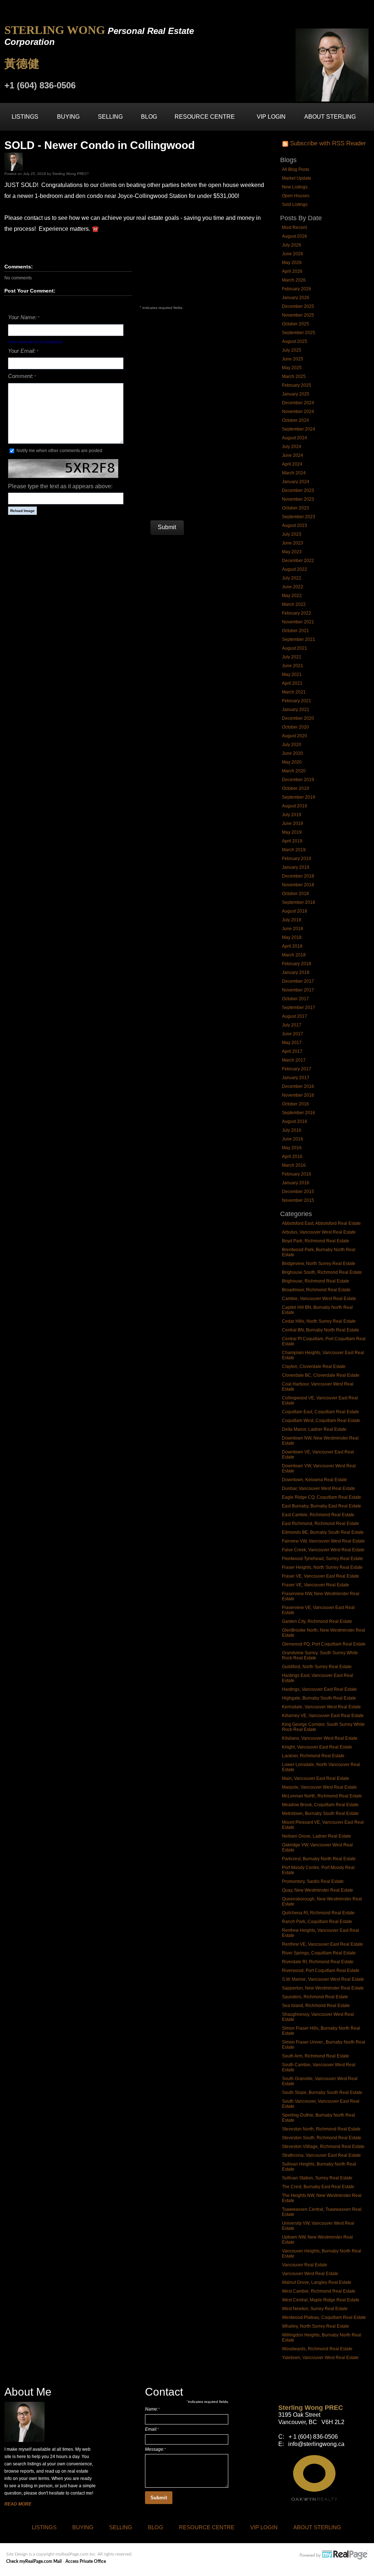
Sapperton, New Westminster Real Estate (323, 1988)
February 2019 (297, 859)
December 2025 (298, 306)
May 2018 (292, 937)
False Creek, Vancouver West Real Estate (323, 1550)
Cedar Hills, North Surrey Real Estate (319, 1321)
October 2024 (295, 420)
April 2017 (292, 1051)
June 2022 (293, 587)
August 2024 (295, 438)
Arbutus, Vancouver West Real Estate (319, 1232)
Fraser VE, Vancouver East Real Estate (320, 1576)
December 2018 (298, 876)
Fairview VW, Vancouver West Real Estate (323, 1541)
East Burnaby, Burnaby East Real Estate (322, 1506)
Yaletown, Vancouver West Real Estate (320, 2358)
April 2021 (292, 683)
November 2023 (298, 499)
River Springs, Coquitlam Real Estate (319, 1953)
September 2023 (299, 517)
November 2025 (298, 315)
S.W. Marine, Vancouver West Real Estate (323, 1979)
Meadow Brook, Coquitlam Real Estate (320, 1805)
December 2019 (298, 780)
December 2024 (298, 403)
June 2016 (293, 1139)
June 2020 (293, 753)
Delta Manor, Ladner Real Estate (314, 1429)
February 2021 (297, 701)
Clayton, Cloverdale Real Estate (314, 1367)
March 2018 (294, 955)
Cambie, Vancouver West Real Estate (319, 1299)
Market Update (297, 178)
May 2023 (292, 552)
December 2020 (298, 718)
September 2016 (299, 1113)
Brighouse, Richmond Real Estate (316, 1281)
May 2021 (292, 674)
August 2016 (295, 1121)
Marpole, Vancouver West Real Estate (319, 1787)
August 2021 (295, 648)
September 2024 (299, 429)
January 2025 (296, 394)
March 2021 (294, 692)
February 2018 (297, 964)
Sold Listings (295, 205)
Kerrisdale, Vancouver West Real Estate (321, 1707)
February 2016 (297, 1174)
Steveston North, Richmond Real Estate (321, 2129)
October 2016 (295, 1104)
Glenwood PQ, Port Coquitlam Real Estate (324, 1644)
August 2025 (295, 341)
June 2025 (293, 359)
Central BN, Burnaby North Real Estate (320, 1330)
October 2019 (295, 788)
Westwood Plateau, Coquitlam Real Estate (324, 2317)
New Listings (295, 187)
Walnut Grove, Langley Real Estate (317, 2282)
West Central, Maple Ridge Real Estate (321, 2300)
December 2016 (298, 1086)
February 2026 (297, 289)
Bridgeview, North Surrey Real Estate (319, 1264)
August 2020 (295, 736)
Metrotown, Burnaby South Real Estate (320, 1813)
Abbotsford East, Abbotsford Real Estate (321, 1223)
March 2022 (294, 604)
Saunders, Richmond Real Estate (315, 1997)
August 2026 (295, 236)
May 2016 (292, 1148)
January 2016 (296, 1183)
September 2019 (299, 797)
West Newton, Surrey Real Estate (315, 2309)
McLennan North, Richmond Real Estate (322, 1796)
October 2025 (295, 324)
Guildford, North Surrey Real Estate (317, 1667)
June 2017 (293, 1034)
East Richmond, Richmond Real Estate (320, 1524)
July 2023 (292, 534)
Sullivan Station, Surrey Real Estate (317, 2178)
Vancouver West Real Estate (310, 2274)
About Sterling (330, 117)
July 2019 (292, 815)
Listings (25, 117)
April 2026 (292, 271)
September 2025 (299, 333)
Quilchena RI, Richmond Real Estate (318, 1913)
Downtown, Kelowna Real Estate (314, 1480)
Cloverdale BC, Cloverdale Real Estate (321, 1375)
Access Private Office (86, 2561)
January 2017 (296, 1078)
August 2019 (295, 806)
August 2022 (295, 569)
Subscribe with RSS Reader (327, 143)
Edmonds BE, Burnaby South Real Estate (323, 1532)
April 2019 (292, 841)
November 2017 (298, 990)
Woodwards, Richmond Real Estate (317, 2349)
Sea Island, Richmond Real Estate (316, 2006)
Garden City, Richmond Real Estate (317, 1621)
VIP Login (271, 117)
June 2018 (293, 929)
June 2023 (293, 543)
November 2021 (298, 622)
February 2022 (297, 613)
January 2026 (296, 298)
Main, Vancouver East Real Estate (316, 1778)
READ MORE (18, 2504)
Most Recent (294, 228)
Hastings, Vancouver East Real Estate (319, 1689)
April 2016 (292, 1157)
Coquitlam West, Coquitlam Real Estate (321, 1421)
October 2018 (295, 894)
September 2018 (299, 902)
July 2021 (292, 657)
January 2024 (296, 482)
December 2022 (298, 561)
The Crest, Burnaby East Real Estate (318, 2187)
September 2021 (299, 639)
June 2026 (293, 254)
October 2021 (295, 631)
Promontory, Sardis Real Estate (313, 1881)
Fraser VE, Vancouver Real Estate (316, 1585)
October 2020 (295, 727)
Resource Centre (205, 117)
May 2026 (292, 263)
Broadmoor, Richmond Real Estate (316, 1290)
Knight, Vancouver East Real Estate (317, 1747)
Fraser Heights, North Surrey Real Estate (322, 1567)
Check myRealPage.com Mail (34, 2561)
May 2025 (292, 368)
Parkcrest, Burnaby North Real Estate (319, 1859)
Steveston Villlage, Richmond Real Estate (323, 2147)
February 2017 (297, 1069)
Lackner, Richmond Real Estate (313, 1756)
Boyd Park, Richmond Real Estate (316, 1241)
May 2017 (292, 1043)
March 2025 (294, 377)
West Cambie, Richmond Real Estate (319, 2291)
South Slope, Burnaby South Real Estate (322, 2092)
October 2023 (295, 508)
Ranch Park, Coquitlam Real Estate (317, 1922)
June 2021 (293, 666)
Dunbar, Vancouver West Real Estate (318, 1488)
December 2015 (298, 1192)
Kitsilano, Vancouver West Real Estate (320, 1738)
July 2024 (292, 447)
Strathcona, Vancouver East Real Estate (321, 2155)
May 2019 (292, 832)
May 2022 (292, 596)
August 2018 (295, 911)
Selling (110, 117)
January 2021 (296, 710)
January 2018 (296, 972)
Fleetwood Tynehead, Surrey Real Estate (323, 1559)
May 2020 (292, 762)
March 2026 (294, 280)
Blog (149, 117)
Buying (68, 117)
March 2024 (294, 473)
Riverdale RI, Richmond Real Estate (318, 1962)
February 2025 (297, 385)
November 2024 (298, 412)
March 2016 (294, 1165)
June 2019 (293, 823)
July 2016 (292, 1130)
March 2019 (294, 850)
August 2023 (295, 525)
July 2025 (292, 350)
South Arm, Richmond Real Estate (316, 2056)
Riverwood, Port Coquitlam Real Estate (321, 1971)
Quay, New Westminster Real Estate (318, 1890)
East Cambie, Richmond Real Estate (318, 1515)
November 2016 (298, 1095)
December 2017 (298, 981)
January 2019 (296, 867)
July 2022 (292, 578)
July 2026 (292, 245)
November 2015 (298, 1200)
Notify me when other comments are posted (59, 451)
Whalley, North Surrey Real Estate (316, 2326)
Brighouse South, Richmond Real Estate (322, 1272)
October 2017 (295, 999)
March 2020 (294, 771)
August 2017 (295, 1016)
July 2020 (292, 745)
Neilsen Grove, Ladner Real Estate (316, 1836)
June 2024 (293, 455)
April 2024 (292, 464)
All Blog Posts (296, 169)
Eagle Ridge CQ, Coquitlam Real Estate (322, 1497)
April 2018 (292, 946)
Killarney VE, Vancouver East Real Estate (323, 1716)
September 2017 (299, 1008)
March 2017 (294, 1060)
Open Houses (296, 196)
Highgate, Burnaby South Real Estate (319, 1698)
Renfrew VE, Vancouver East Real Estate (323, 1944)
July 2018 (292, 920)
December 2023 (298, 490)
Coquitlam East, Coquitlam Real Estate (320, 1412)
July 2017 (292, 1025)
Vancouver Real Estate (305, 2265)
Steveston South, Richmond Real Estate (322, 2138)
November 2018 (298, 885)
